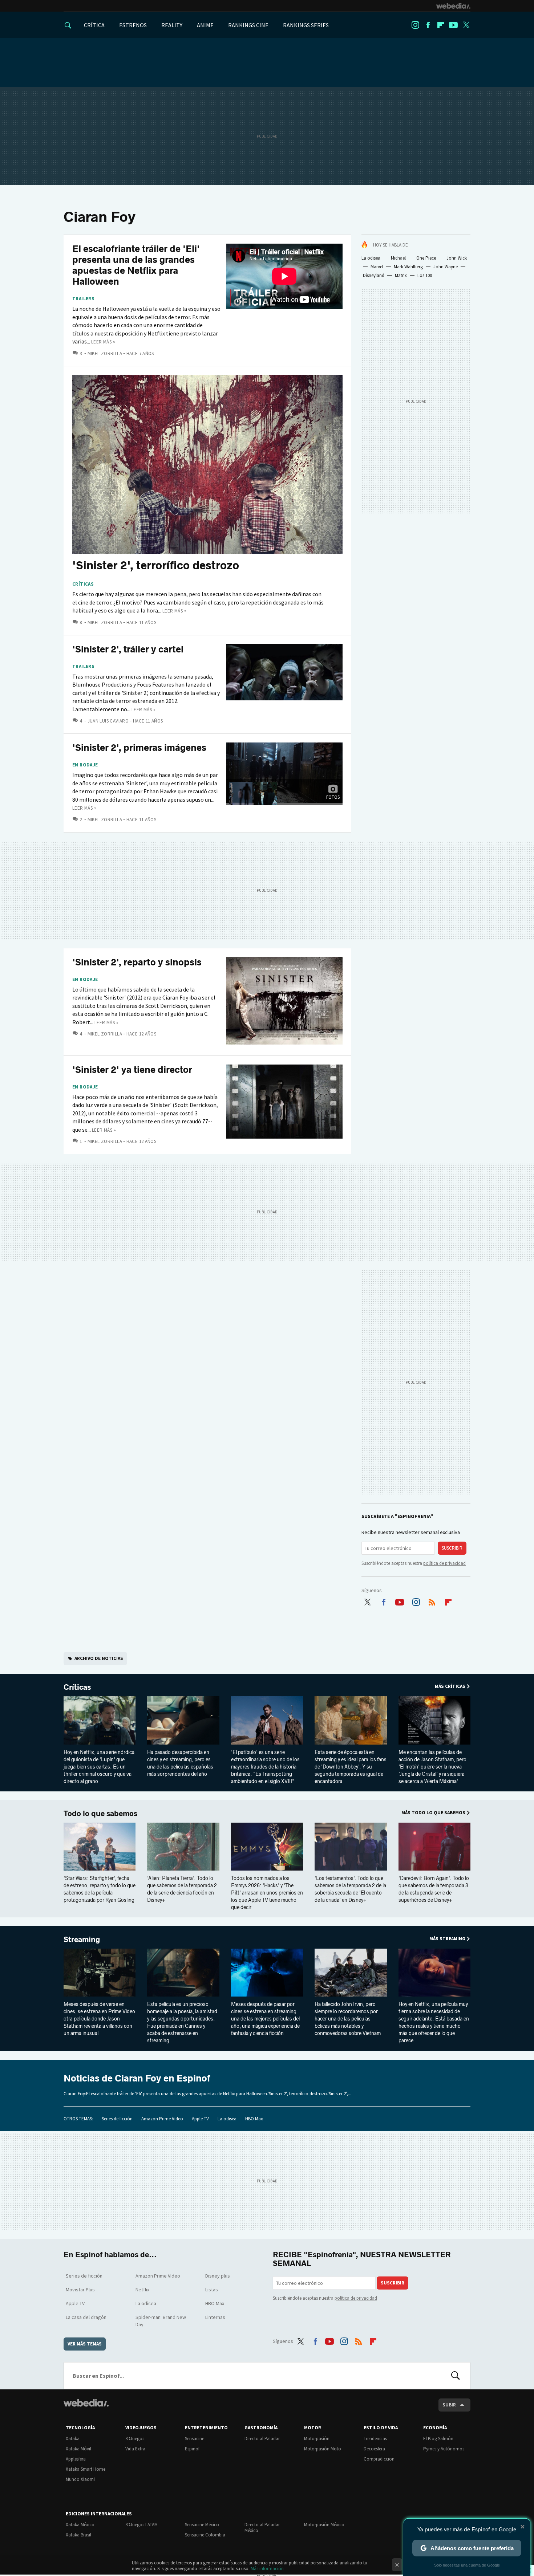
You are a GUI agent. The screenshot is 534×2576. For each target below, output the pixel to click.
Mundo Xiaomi (80, 2479)
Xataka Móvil (78, 2449)
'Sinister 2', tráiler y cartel (128, 649)
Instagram (415, 25)
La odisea (371, 258)
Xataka (73, 2439)
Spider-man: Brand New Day (161, 2321)
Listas (212, 2290)
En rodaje (85, 765)
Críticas (83, 584)
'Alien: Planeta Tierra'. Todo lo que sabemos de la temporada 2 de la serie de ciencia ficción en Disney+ (182, 1889)
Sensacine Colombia (205, 2535)
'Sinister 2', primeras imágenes (139, 748)
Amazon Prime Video (162, 2119)
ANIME (205, 25)
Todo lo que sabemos (100, 1814)
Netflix (142, 2290)
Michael (398, 258)
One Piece (426, 258)
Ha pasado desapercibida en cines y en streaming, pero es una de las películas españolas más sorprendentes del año (180, 1763)
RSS (432, 1600)
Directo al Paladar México (262, 2528)
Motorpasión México (324, 2525)
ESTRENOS (133, 25)
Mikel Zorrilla (105, 353)
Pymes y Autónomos (444, 2449)
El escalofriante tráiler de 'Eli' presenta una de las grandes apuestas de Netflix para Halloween (136, 265)
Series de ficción (117, 2119)
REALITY (172, 25)
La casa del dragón (86, 2317)
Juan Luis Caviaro (108, 721)
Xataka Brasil (78, 2535)
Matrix (401, 275)
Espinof (192, 2449)
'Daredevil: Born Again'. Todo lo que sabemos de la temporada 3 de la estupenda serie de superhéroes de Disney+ (434, 1889)
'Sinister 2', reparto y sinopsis (137, 962)
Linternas (215, 2317)
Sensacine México (202, 2525)
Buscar (456, 2376)
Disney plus (218, 2276)
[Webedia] (453, 6)
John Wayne (446, 267)
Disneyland (374, 275)
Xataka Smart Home (86, 2469)
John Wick (457, 258)
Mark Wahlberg (408, 267)
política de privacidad (444, 1563)
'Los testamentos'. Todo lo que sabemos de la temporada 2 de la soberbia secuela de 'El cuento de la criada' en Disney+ (350, 1889)
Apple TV (200, 2119)
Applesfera (76, 2459)
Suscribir (452, 1548)
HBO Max (254, 2119)
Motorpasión (317, 2439)
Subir (449, 2405)
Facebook (428, 25)
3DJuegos (135, 2439)
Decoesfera (374, 2449)
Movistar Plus (80, 2290)
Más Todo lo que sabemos (433, 1813)
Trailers (83, 299)
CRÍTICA (94, 25)
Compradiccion (379, 2459)
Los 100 (425, 275)
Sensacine (195, 2439)
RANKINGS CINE (248, 25)
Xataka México (80, 2525)
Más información (267, 2569)
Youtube (453, 25)
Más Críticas (450, 1686)
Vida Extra (135, 2449)
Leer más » (103, 342)
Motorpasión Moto (323, 2449)
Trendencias (375, 2439)
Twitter (466, 25)
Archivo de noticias (99, 1658)
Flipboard (441, 25)
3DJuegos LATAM (141, 2525)
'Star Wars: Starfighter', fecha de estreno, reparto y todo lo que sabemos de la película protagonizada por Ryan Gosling (100, 1889)
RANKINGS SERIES (306, 25)
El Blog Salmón (438, 2439)
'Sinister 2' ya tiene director (132, 1070)
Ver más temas (85, 2344)
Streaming (82, 1940)
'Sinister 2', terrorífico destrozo (156, 565)
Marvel (377, 267)
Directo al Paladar (262, 2439)
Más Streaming (447, 1939)
